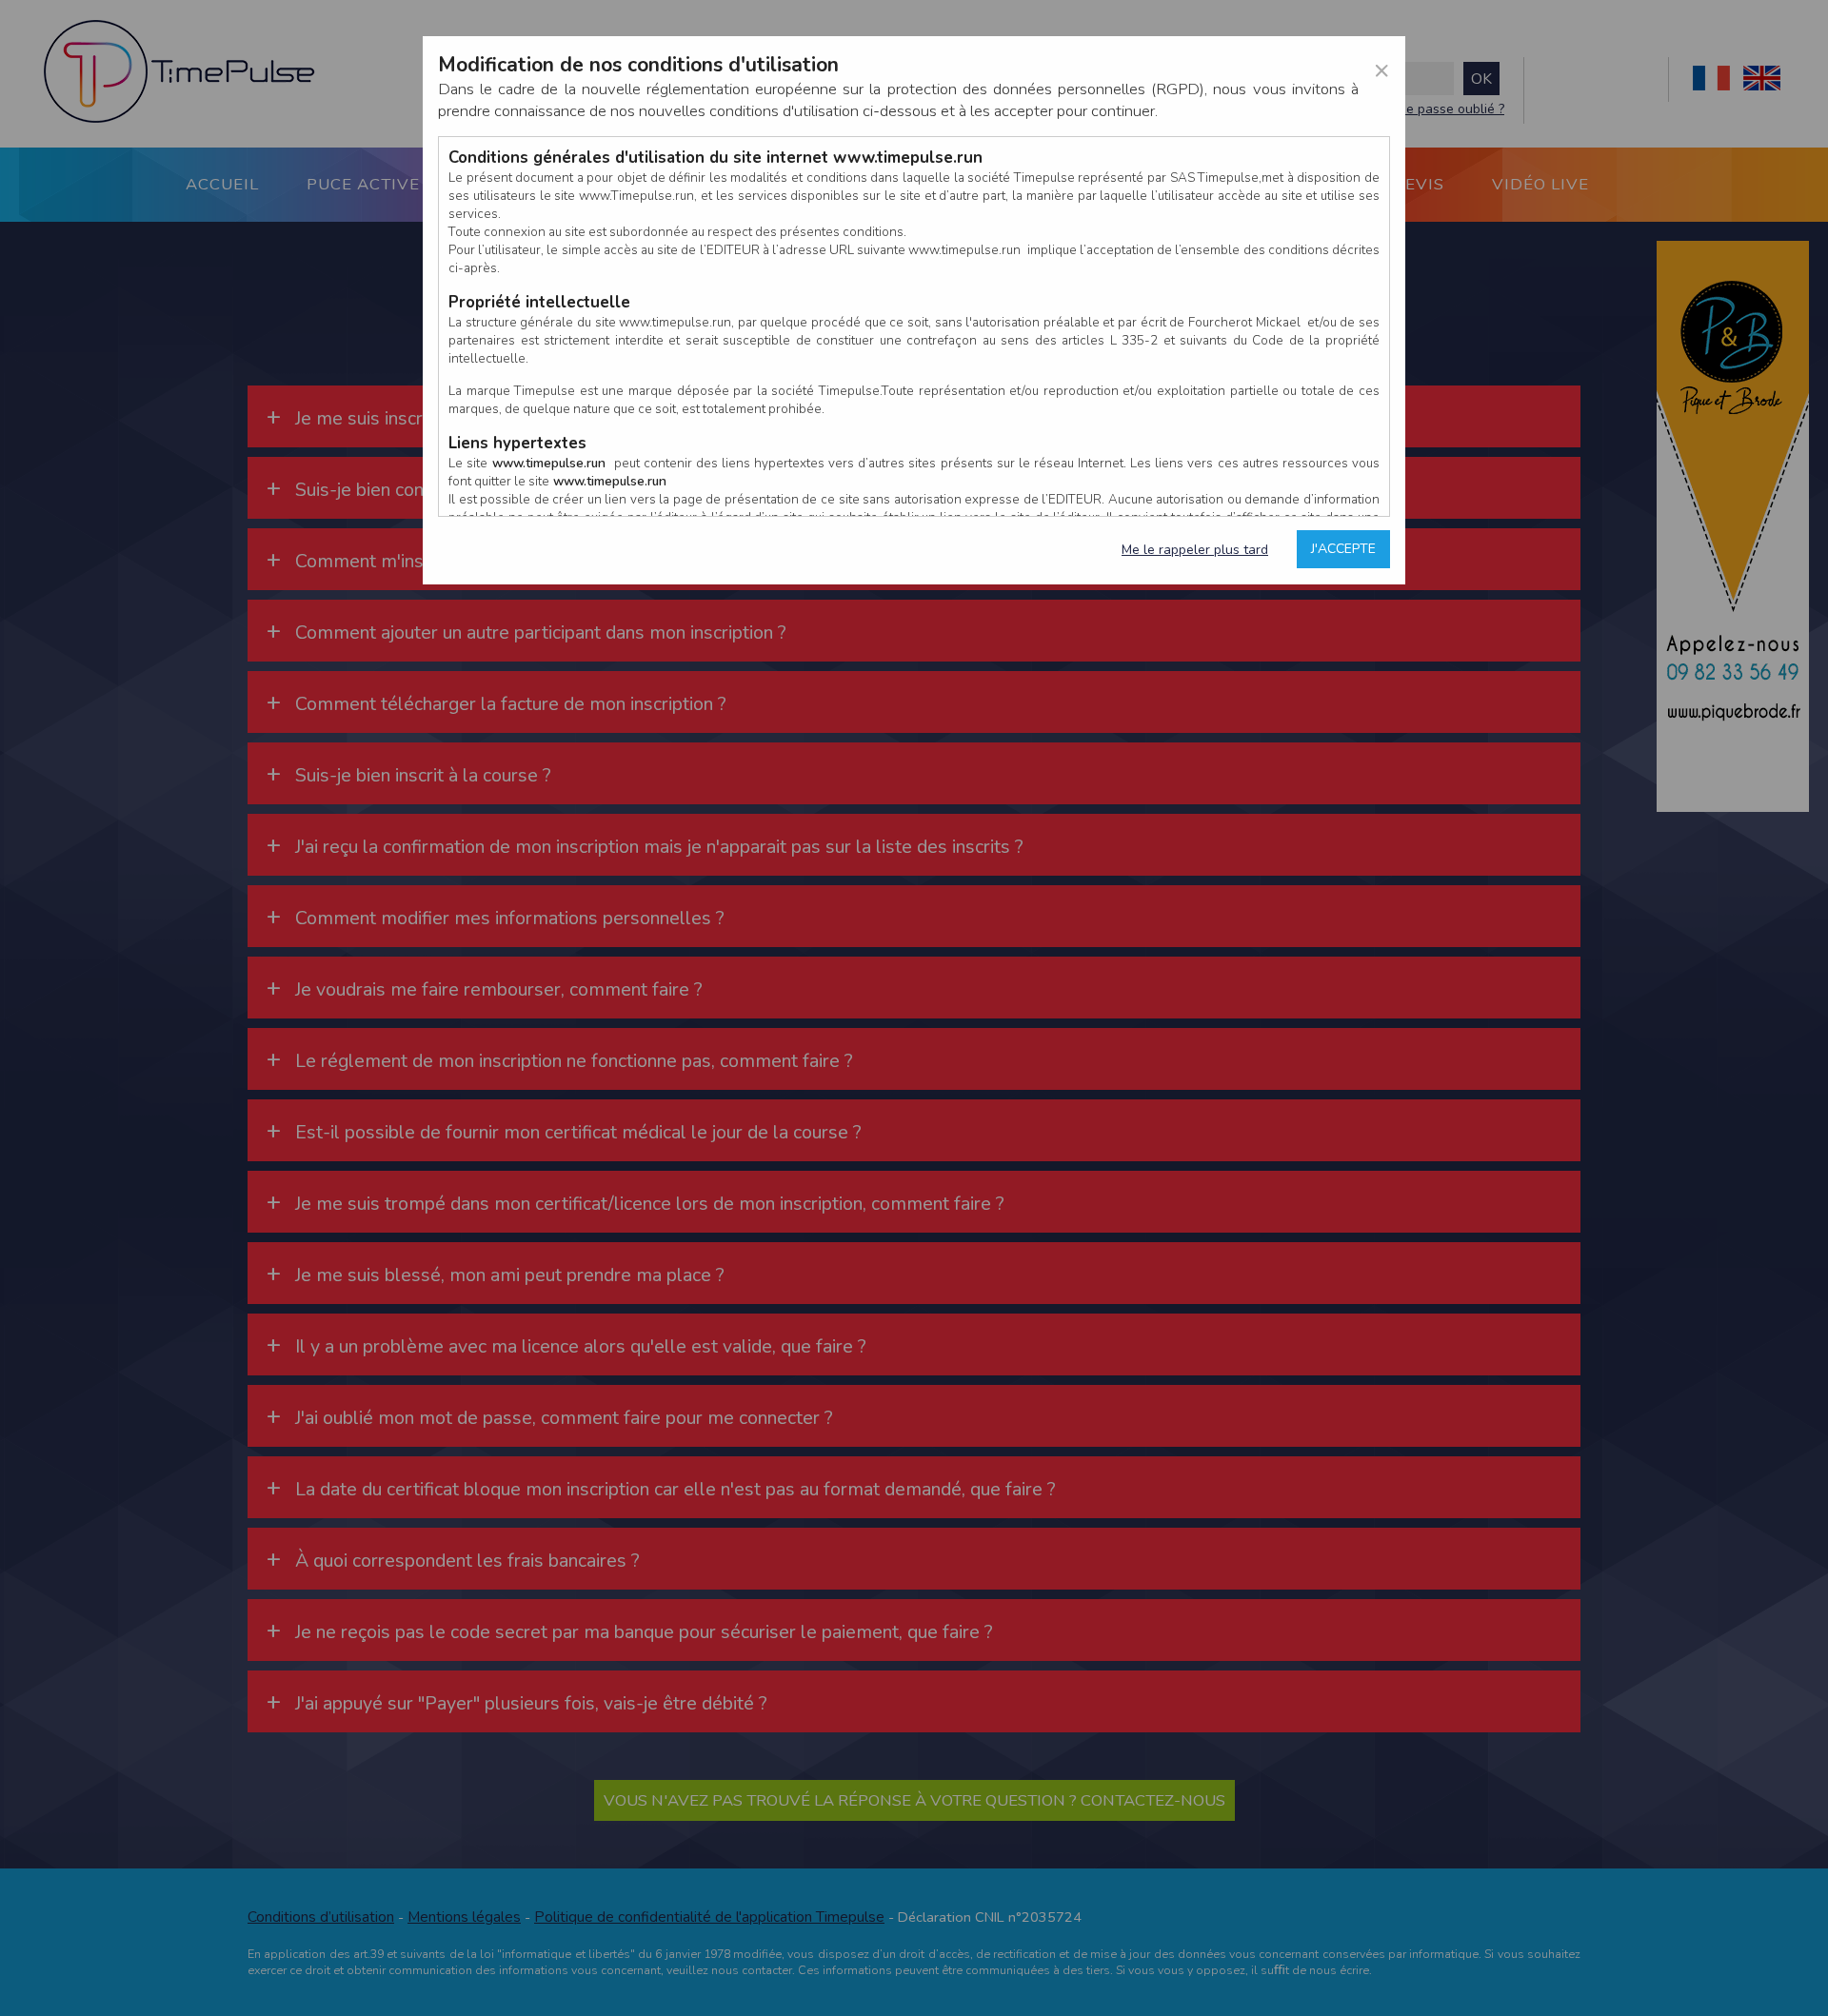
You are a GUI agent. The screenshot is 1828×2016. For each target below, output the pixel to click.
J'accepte (1343, 549)
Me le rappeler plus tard (1195, 550)
